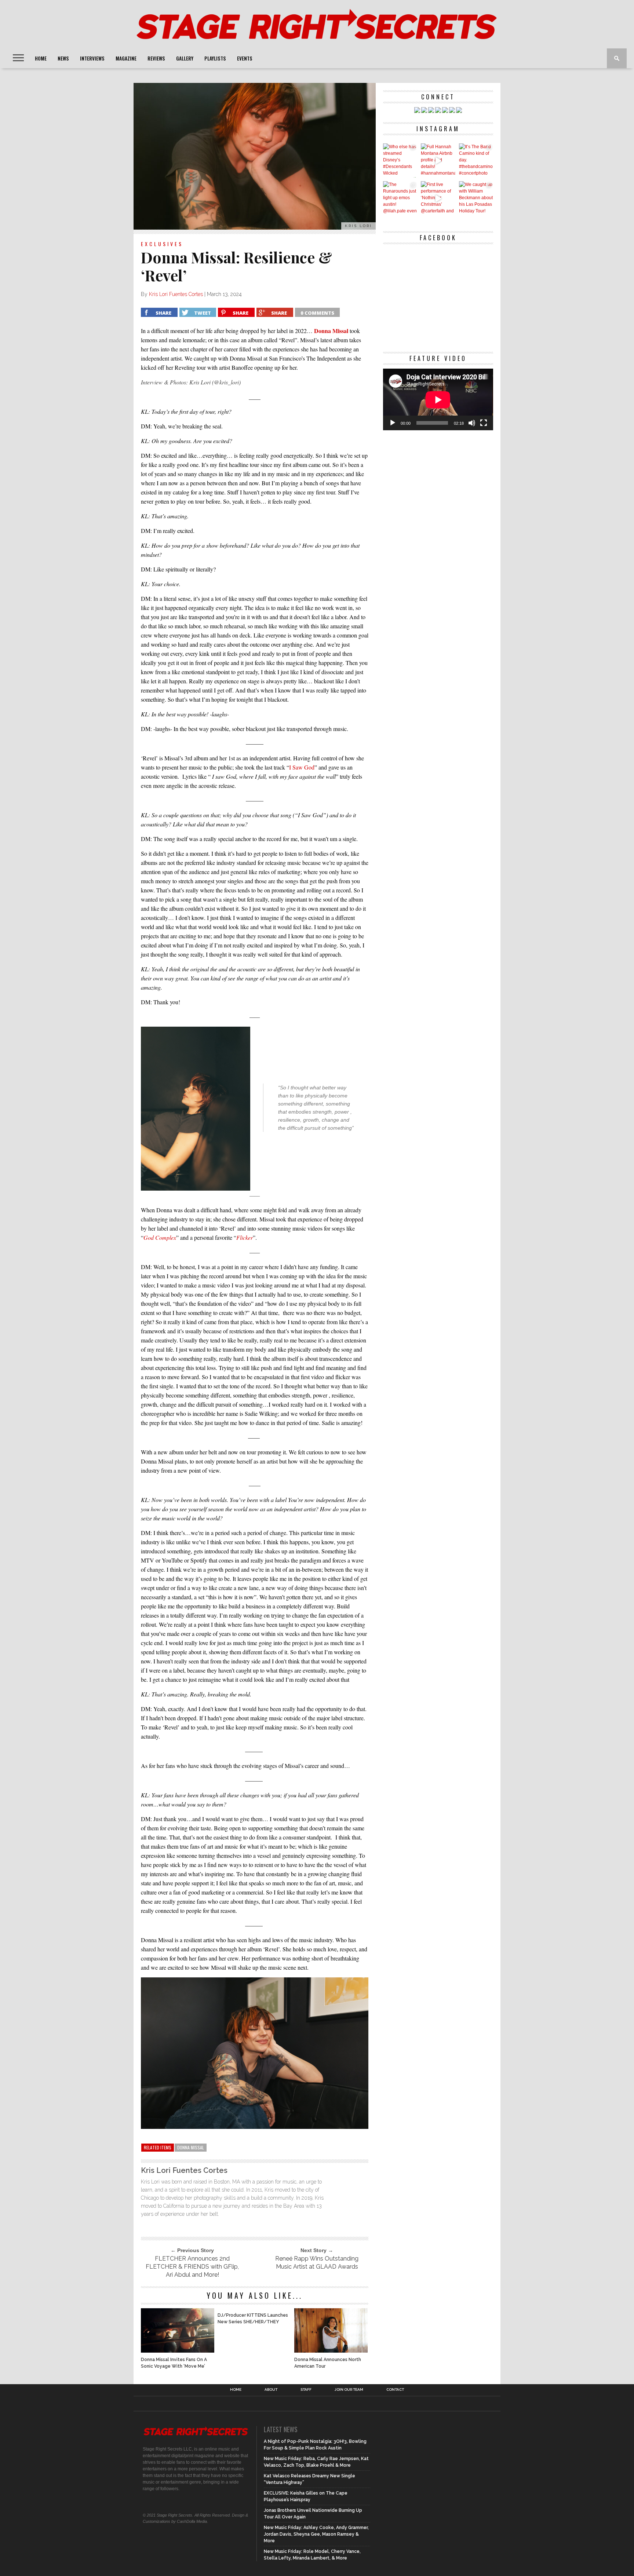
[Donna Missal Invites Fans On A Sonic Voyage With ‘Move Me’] (178, 2351)
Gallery (185, 58)
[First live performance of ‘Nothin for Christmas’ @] (438, 198)
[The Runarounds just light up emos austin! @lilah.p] (400, 198)
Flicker (245, 1237)
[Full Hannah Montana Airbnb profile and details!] (438, 160)
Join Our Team (349, 2390)
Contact (395, 2390)
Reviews (156, 58)
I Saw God (302, 767)
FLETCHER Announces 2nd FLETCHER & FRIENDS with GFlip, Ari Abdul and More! (192, 2267)
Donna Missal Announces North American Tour (328, 2363)
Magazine (126, 58)
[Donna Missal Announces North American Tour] (331, 2351)
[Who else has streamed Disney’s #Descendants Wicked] (400, 160)
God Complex (160, 1237)
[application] (438, 400)
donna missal (191, 2147)
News (63, 58)
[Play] (393, 423)
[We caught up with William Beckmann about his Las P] (476, 198)
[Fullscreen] (484, 423)
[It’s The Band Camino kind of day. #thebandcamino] (476, 160)
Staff (306, 2390)
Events (245, 58)
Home (41, 58)
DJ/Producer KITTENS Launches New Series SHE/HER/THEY (253, 2319)
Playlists (215, 58)
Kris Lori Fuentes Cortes (176, 294)
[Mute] (472, 423)
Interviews (92, 58)
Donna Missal (331, 331)
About (271, 2390)
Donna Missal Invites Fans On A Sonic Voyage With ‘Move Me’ (174, 2363)
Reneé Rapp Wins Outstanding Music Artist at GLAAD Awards (317, 2263)
